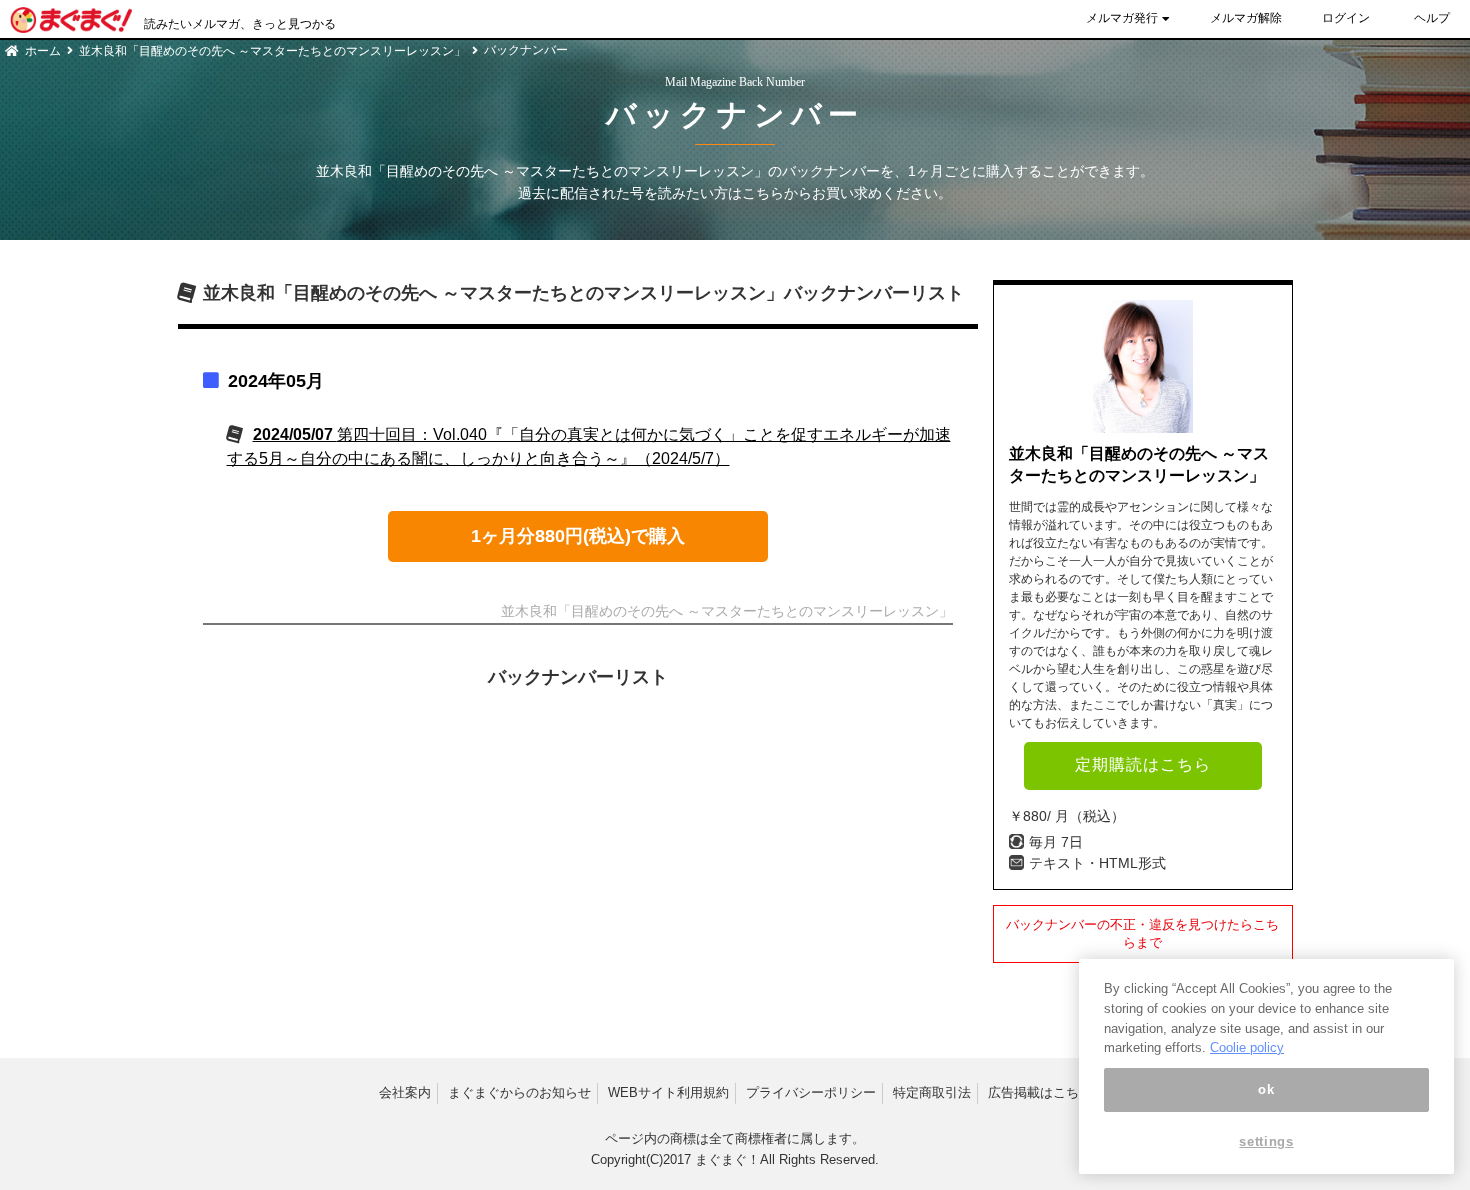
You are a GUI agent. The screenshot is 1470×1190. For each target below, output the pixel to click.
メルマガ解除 (1246, 18)
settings (1266, 1142)
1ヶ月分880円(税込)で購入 (578, 536)
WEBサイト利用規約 (668, 1092)
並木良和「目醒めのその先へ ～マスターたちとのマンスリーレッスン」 (272, 51)
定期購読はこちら (1143, 764)
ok (1266, 1089)
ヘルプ (1432, 18)
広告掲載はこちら (1040, 1092)
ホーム (43, 51)
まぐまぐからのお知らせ (519, 1092)
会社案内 (405, 1092)
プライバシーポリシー (811, 1092)
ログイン (1346, 18)
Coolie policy (1247, 1047)
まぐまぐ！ (727, 1159)
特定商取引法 (932, 1092)
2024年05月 (276, 381)
